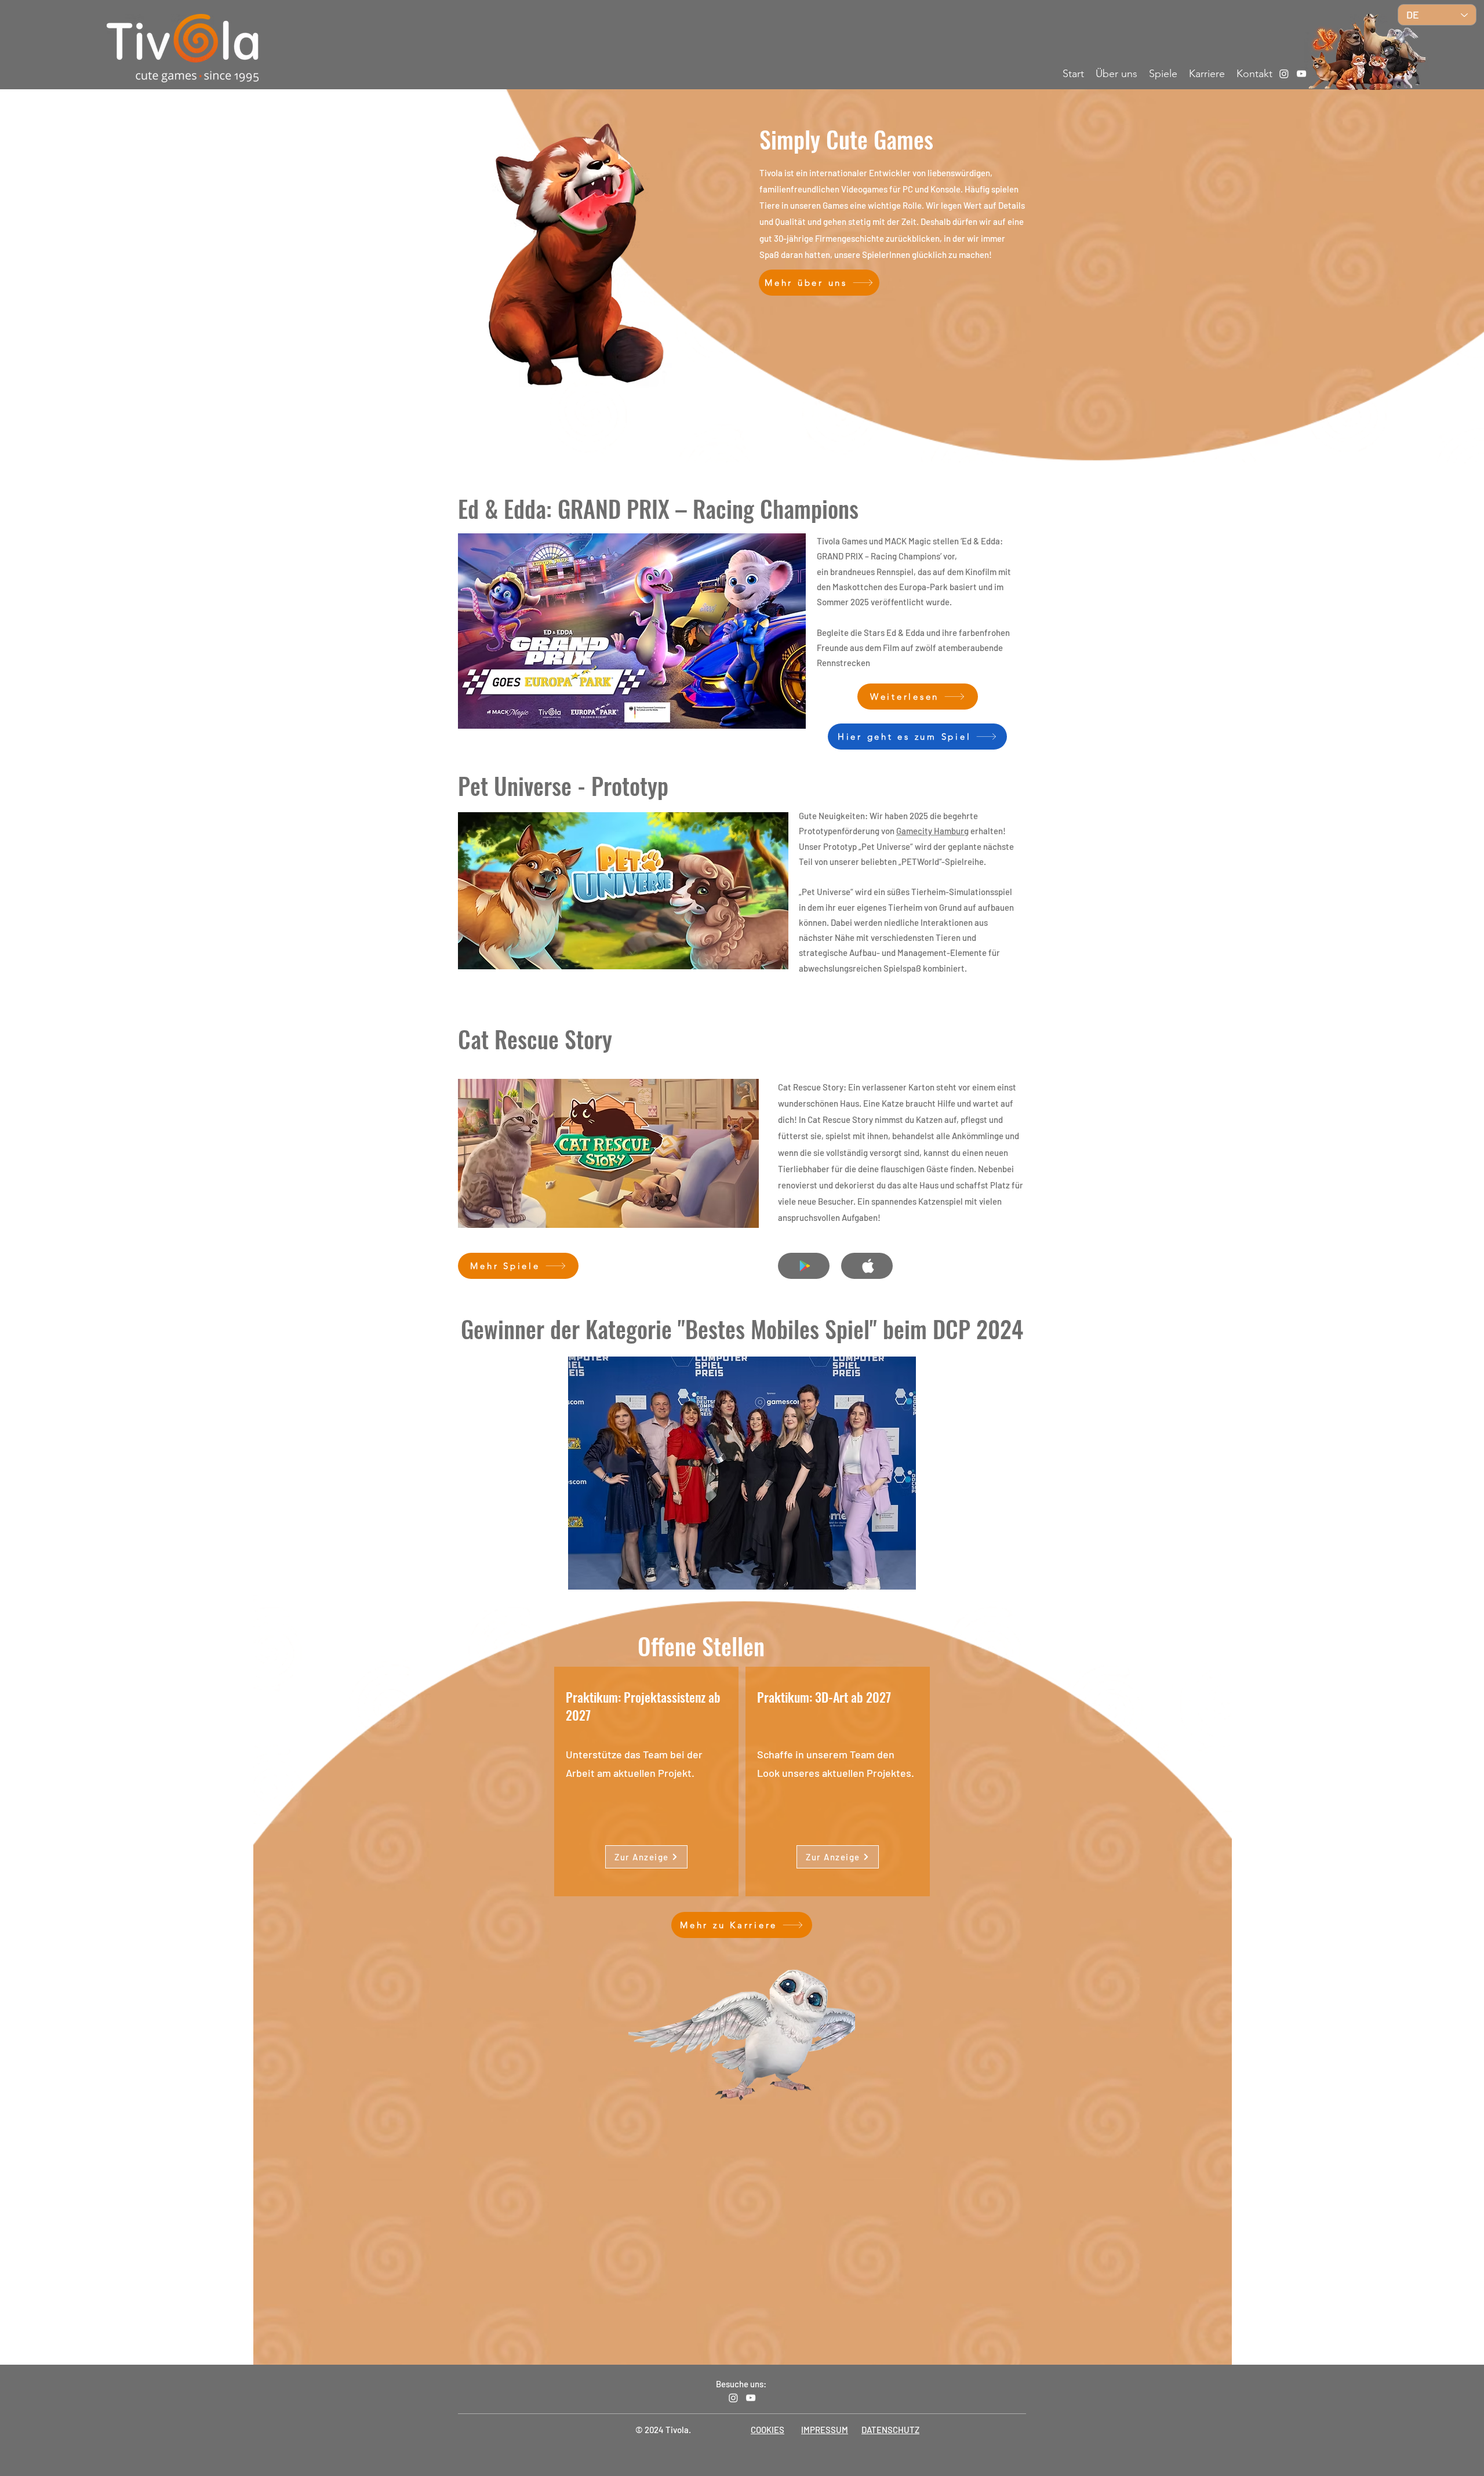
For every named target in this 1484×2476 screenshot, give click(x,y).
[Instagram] (1284, 74)
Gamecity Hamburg (932, 831)
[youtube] (1301, 74)
